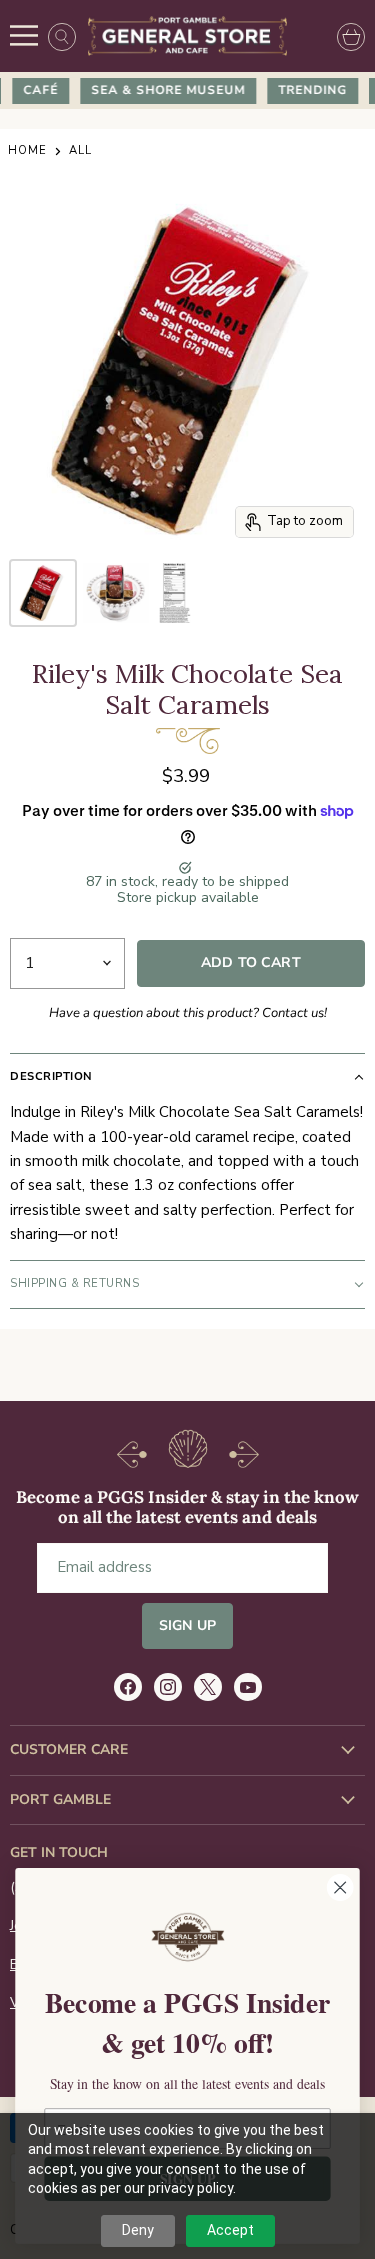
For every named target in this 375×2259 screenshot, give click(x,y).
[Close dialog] (340, 1887)
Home (27, 151)
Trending (306, 90)
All (80, 151)
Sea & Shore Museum (162, 90)
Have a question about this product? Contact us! (188, 1013)
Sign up (187, 1625)
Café (34, 90)
